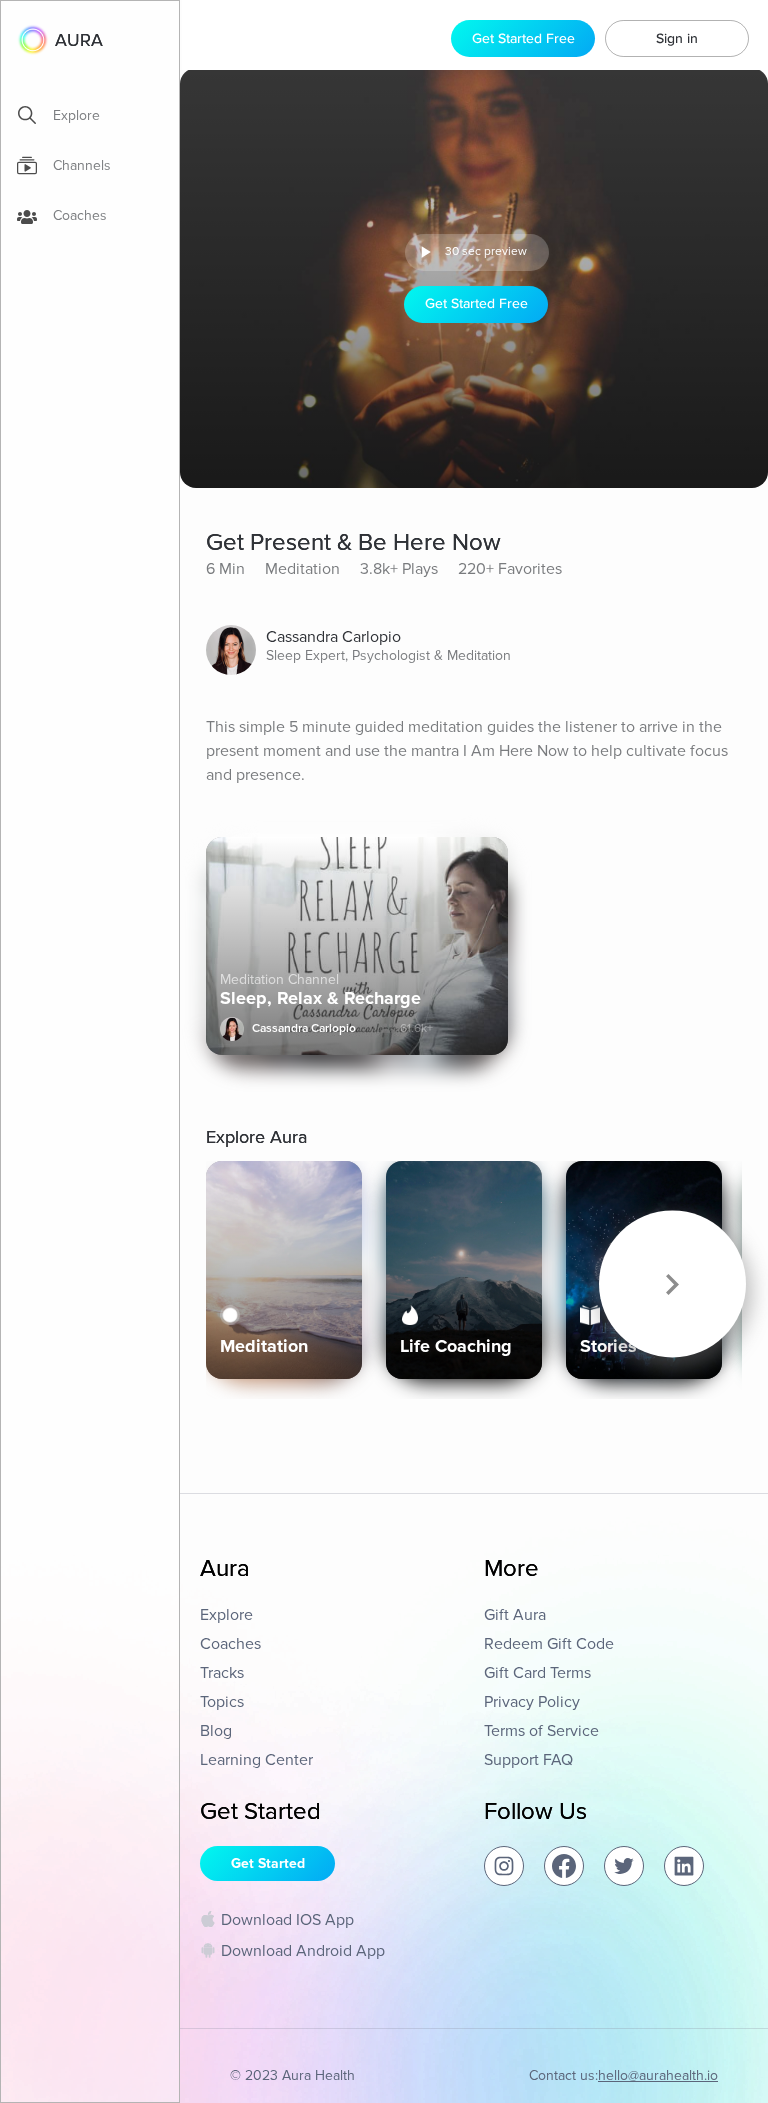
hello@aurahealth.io (658, 2075)
